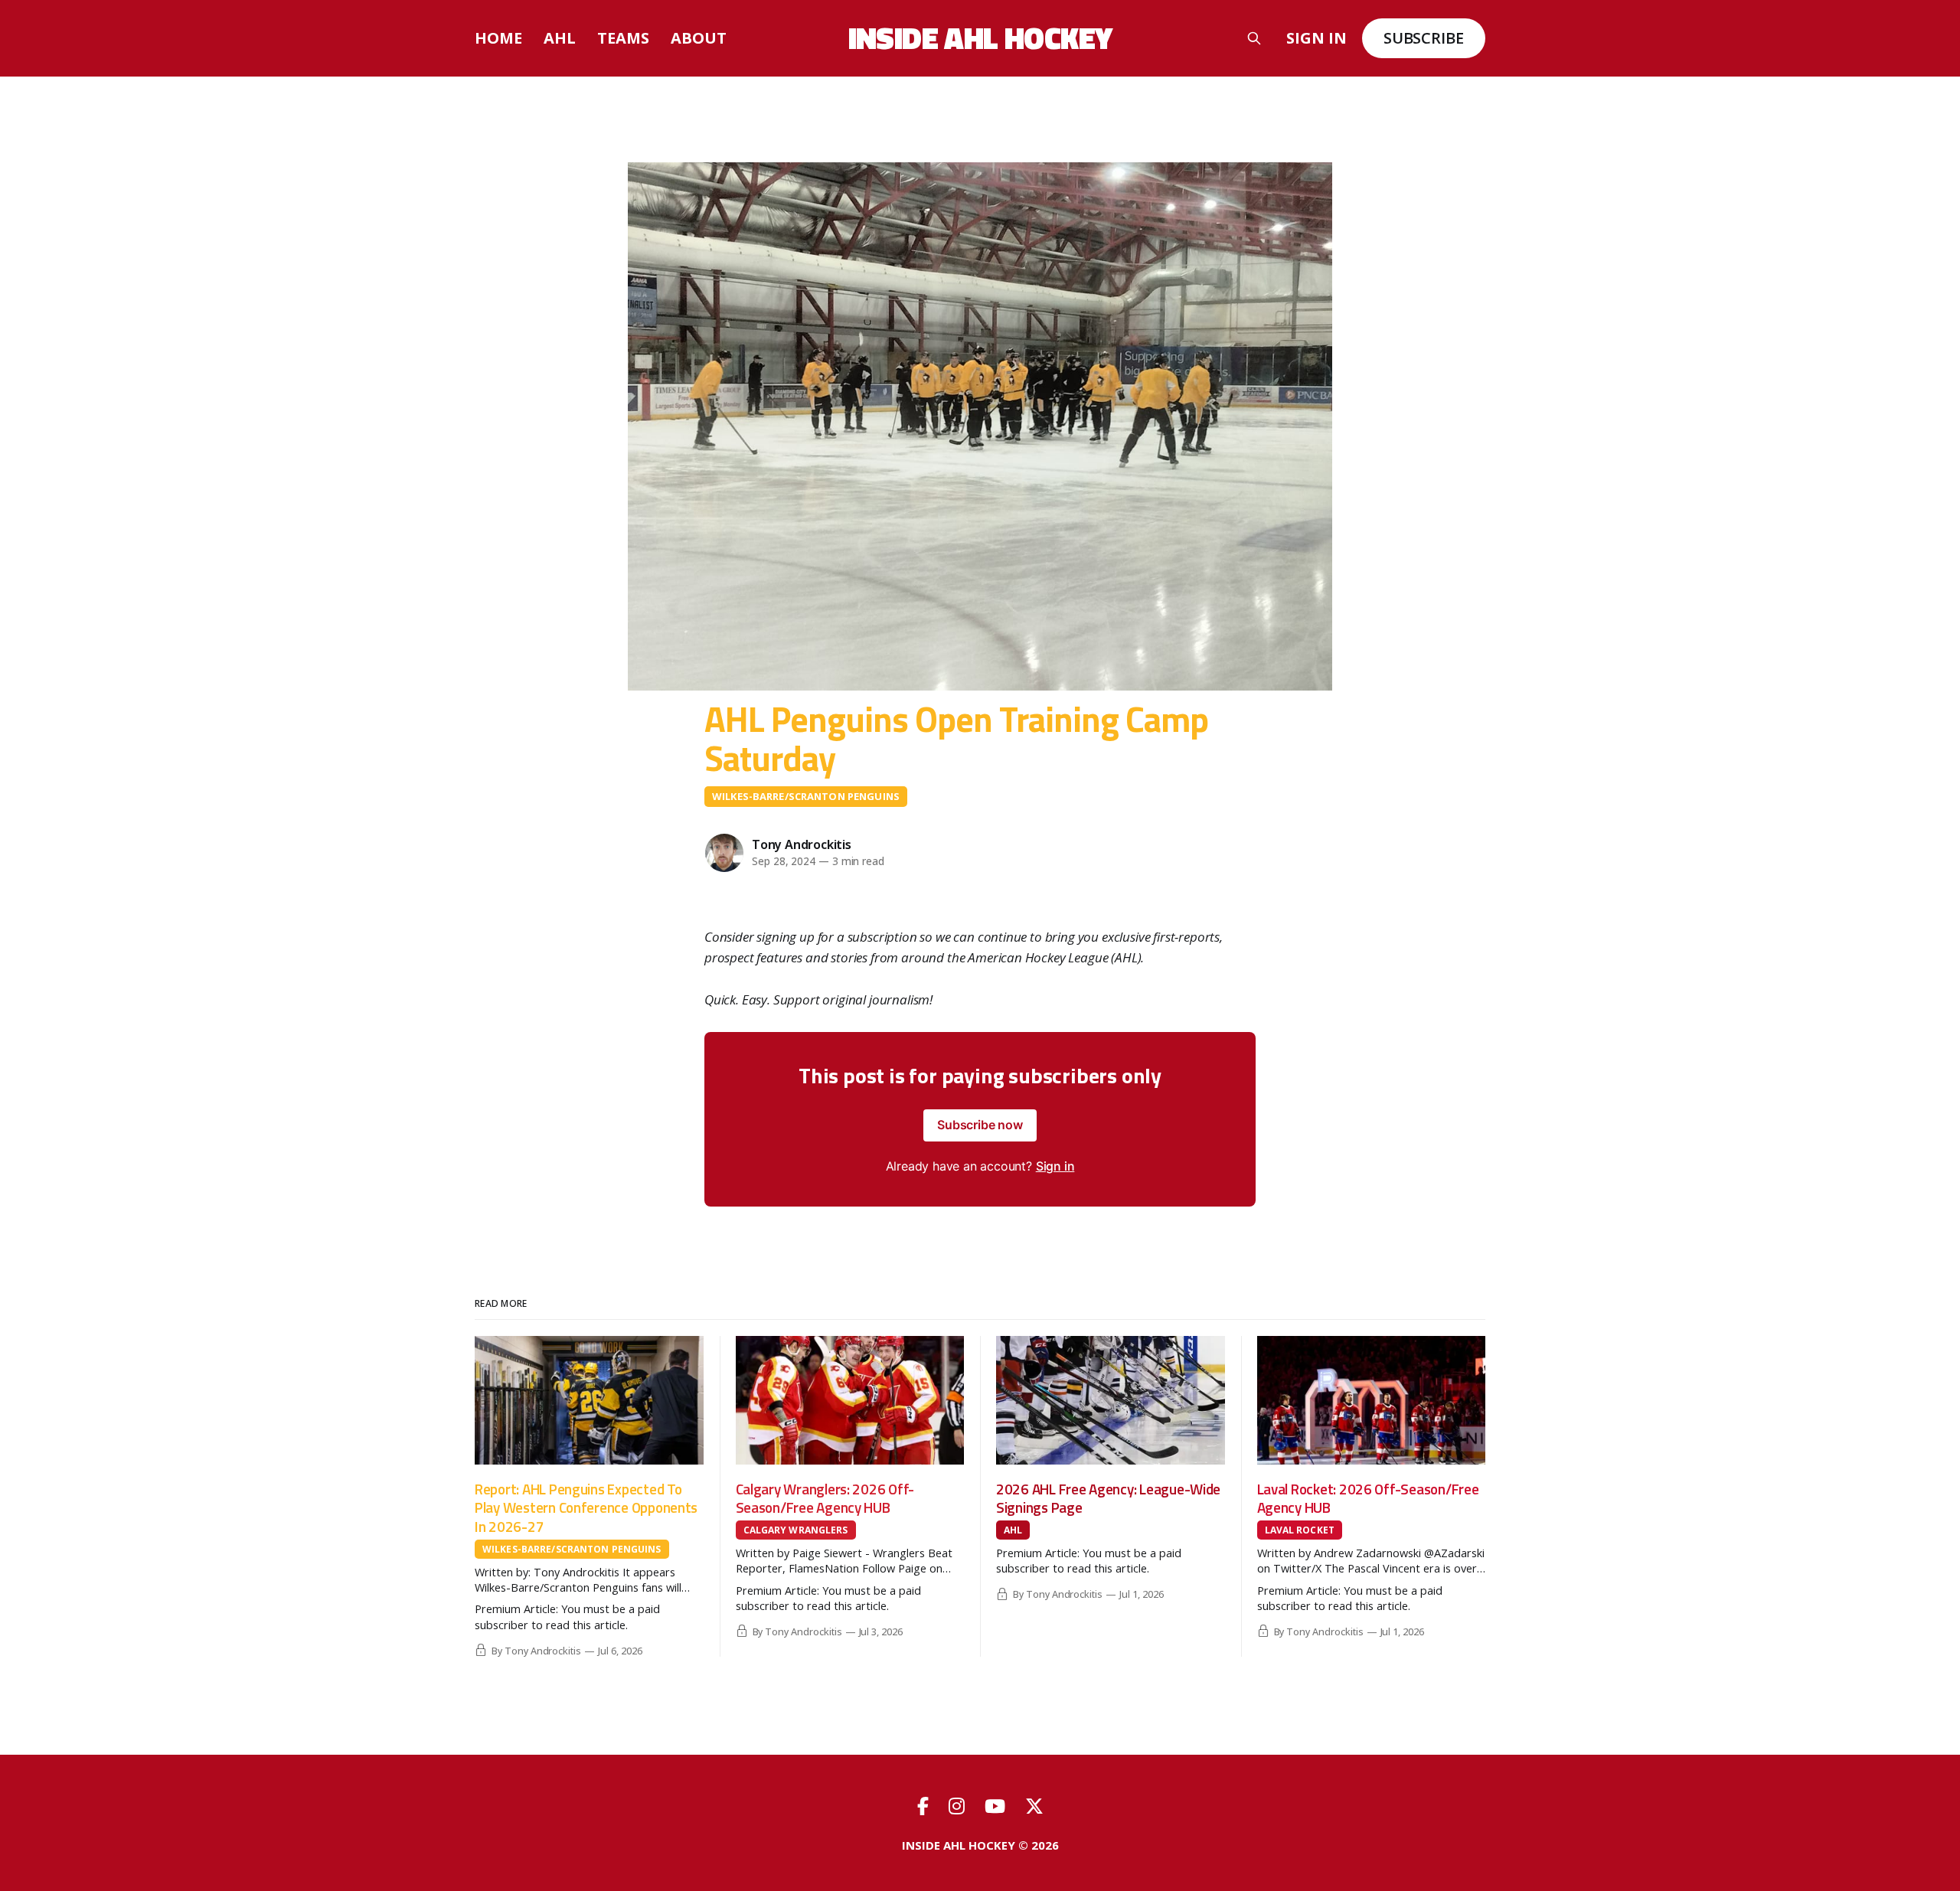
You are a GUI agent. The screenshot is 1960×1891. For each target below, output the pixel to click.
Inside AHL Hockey (980, 38)
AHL (560, 38)
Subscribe (1424, 38)
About (699, 38)
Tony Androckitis (802, 844)
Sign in (1316, 38)
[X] (1034, 1806)
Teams (623, 38)
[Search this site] (1254, 38)
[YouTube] (997, 1806)
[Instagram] (959, 1806)
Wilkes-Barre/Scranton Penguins (806, 796)
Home (498, 38)
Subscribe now (980, 1125)
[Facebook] (925, 1806)
